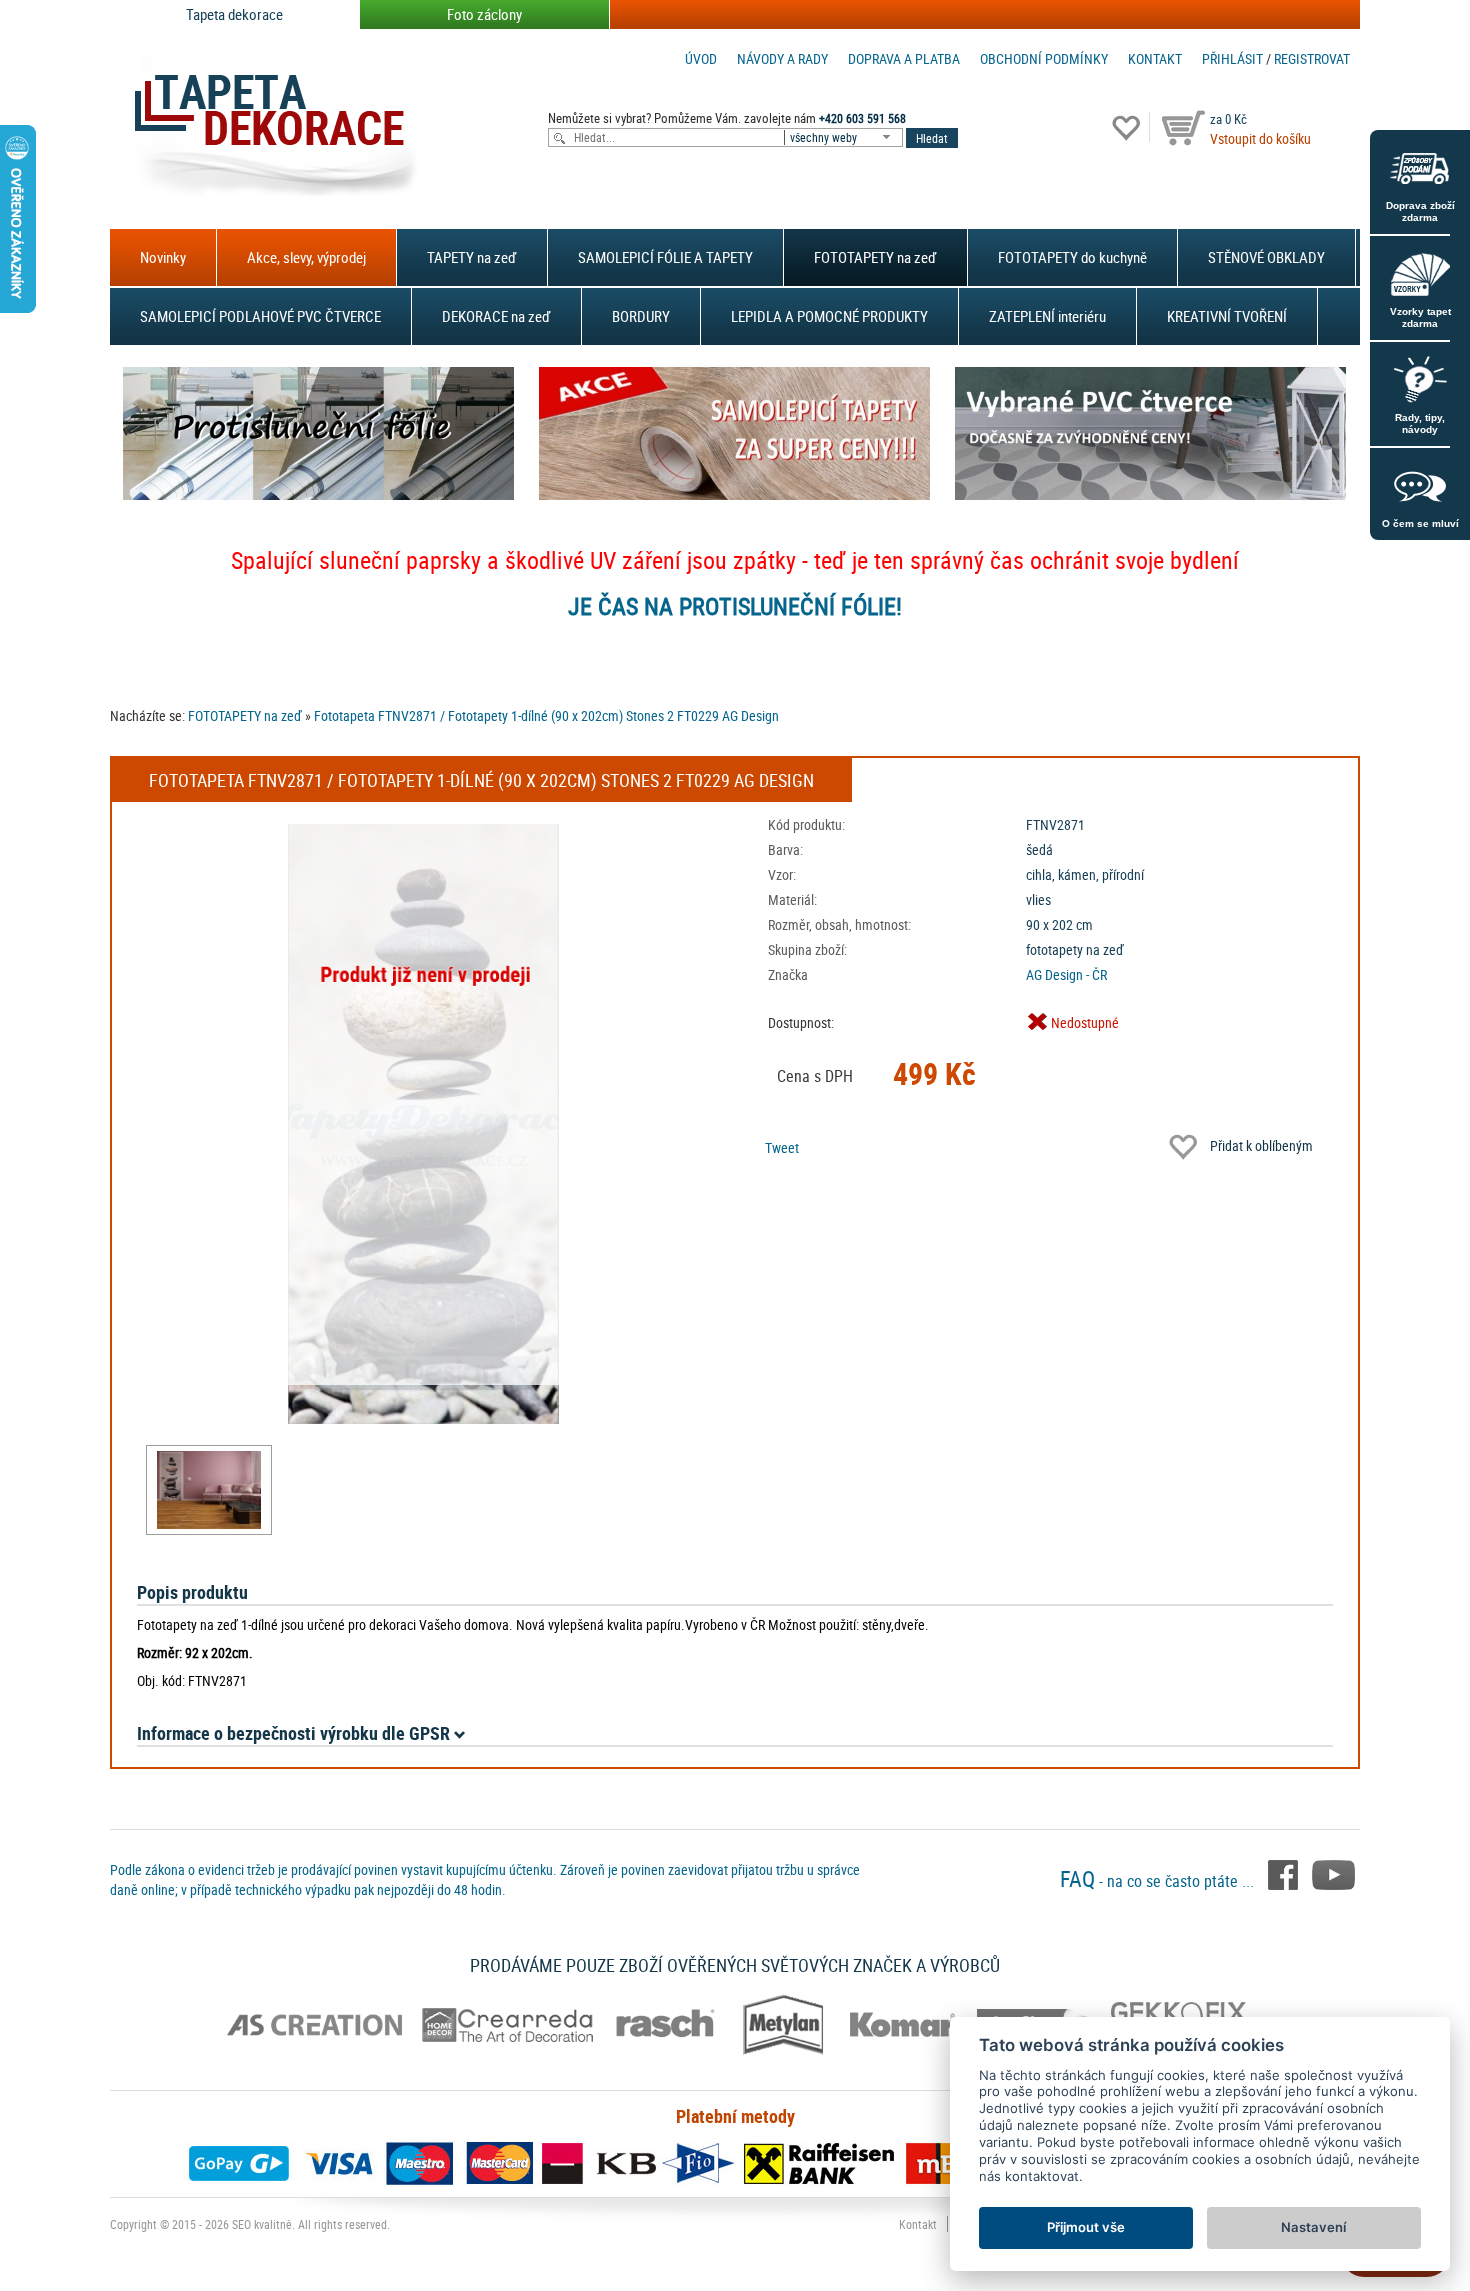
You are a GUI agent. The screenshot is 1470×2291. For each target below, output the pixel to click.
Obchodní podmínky (1044, 58)
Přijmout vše (1086, 2227)
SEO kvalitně (262, 2224)
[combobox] (845, 137)
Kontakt (1155, 58)
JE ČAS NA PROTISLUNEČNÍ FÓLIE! (735, 606)
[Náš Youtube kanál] (1333, 1873)
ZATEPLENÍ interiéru (1047, 316)
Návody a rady (782, 58)
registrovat (1312, 58)
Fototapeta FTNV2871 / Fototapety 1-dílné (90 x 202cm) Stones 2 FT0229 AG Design (546, 715)
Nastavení (1313, 2227)
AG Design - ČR (1066, 974)
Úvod (701, 58)
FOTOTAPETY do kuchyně (1072, 257)
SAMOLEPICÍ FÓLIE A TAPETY (665, 257)
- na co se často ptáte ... (1159, 1881)
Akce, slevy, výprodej (306, 257)
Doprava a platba (904, 58)
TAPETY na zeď (472, 257)
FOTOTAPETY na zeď (875, 257)
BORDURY (641, 316)
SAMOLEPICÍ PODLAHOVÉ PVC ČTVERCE (260, 316)
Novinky (163, 257)
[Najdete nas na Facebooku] (1285, 1873)
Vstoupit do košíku (1260, 138)
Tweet (782, 1147)
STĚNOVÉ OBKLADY (1266, 257)
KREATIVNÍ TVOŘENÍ (1227, 316)
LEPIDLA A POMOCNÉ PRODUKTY (829, 316)
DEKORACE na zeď (496, 316)
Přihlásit (1232, 58)
